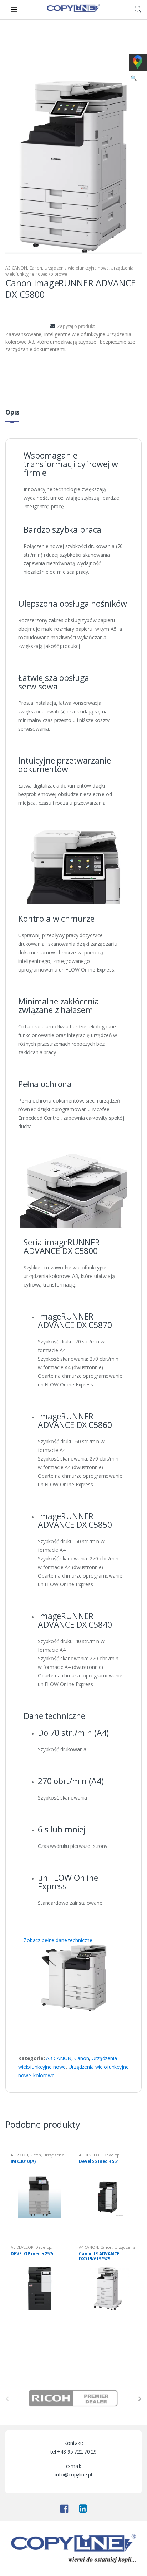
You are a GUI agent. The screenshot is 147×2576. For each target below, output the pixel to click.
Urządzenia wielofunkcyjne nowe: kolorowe (54, 44)
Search (138, 9)
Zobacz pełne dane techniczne (58, 1940)
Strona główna (22, 29)
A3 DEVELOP (90, 2155)
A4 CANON (88, 2247)
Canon (36, 268)
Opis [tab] (12, 413)
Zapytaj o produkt (76, 326)
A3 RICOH (19, 2155)
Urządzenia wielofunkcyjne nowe (85, 29)
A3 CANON (125, 44)
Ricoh (36, 2155)
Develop (111, 2155)
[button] (133, 79)
